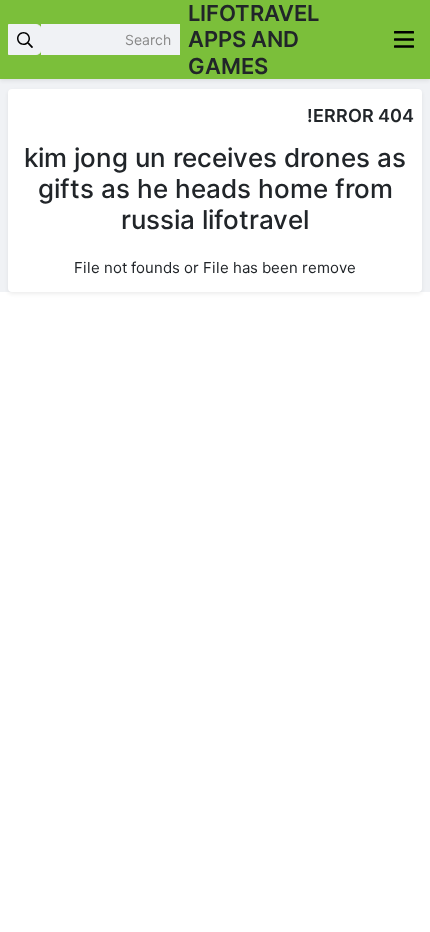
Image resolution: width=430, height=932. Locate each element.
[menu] (404, 39)
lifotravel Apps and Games (253, 39)
